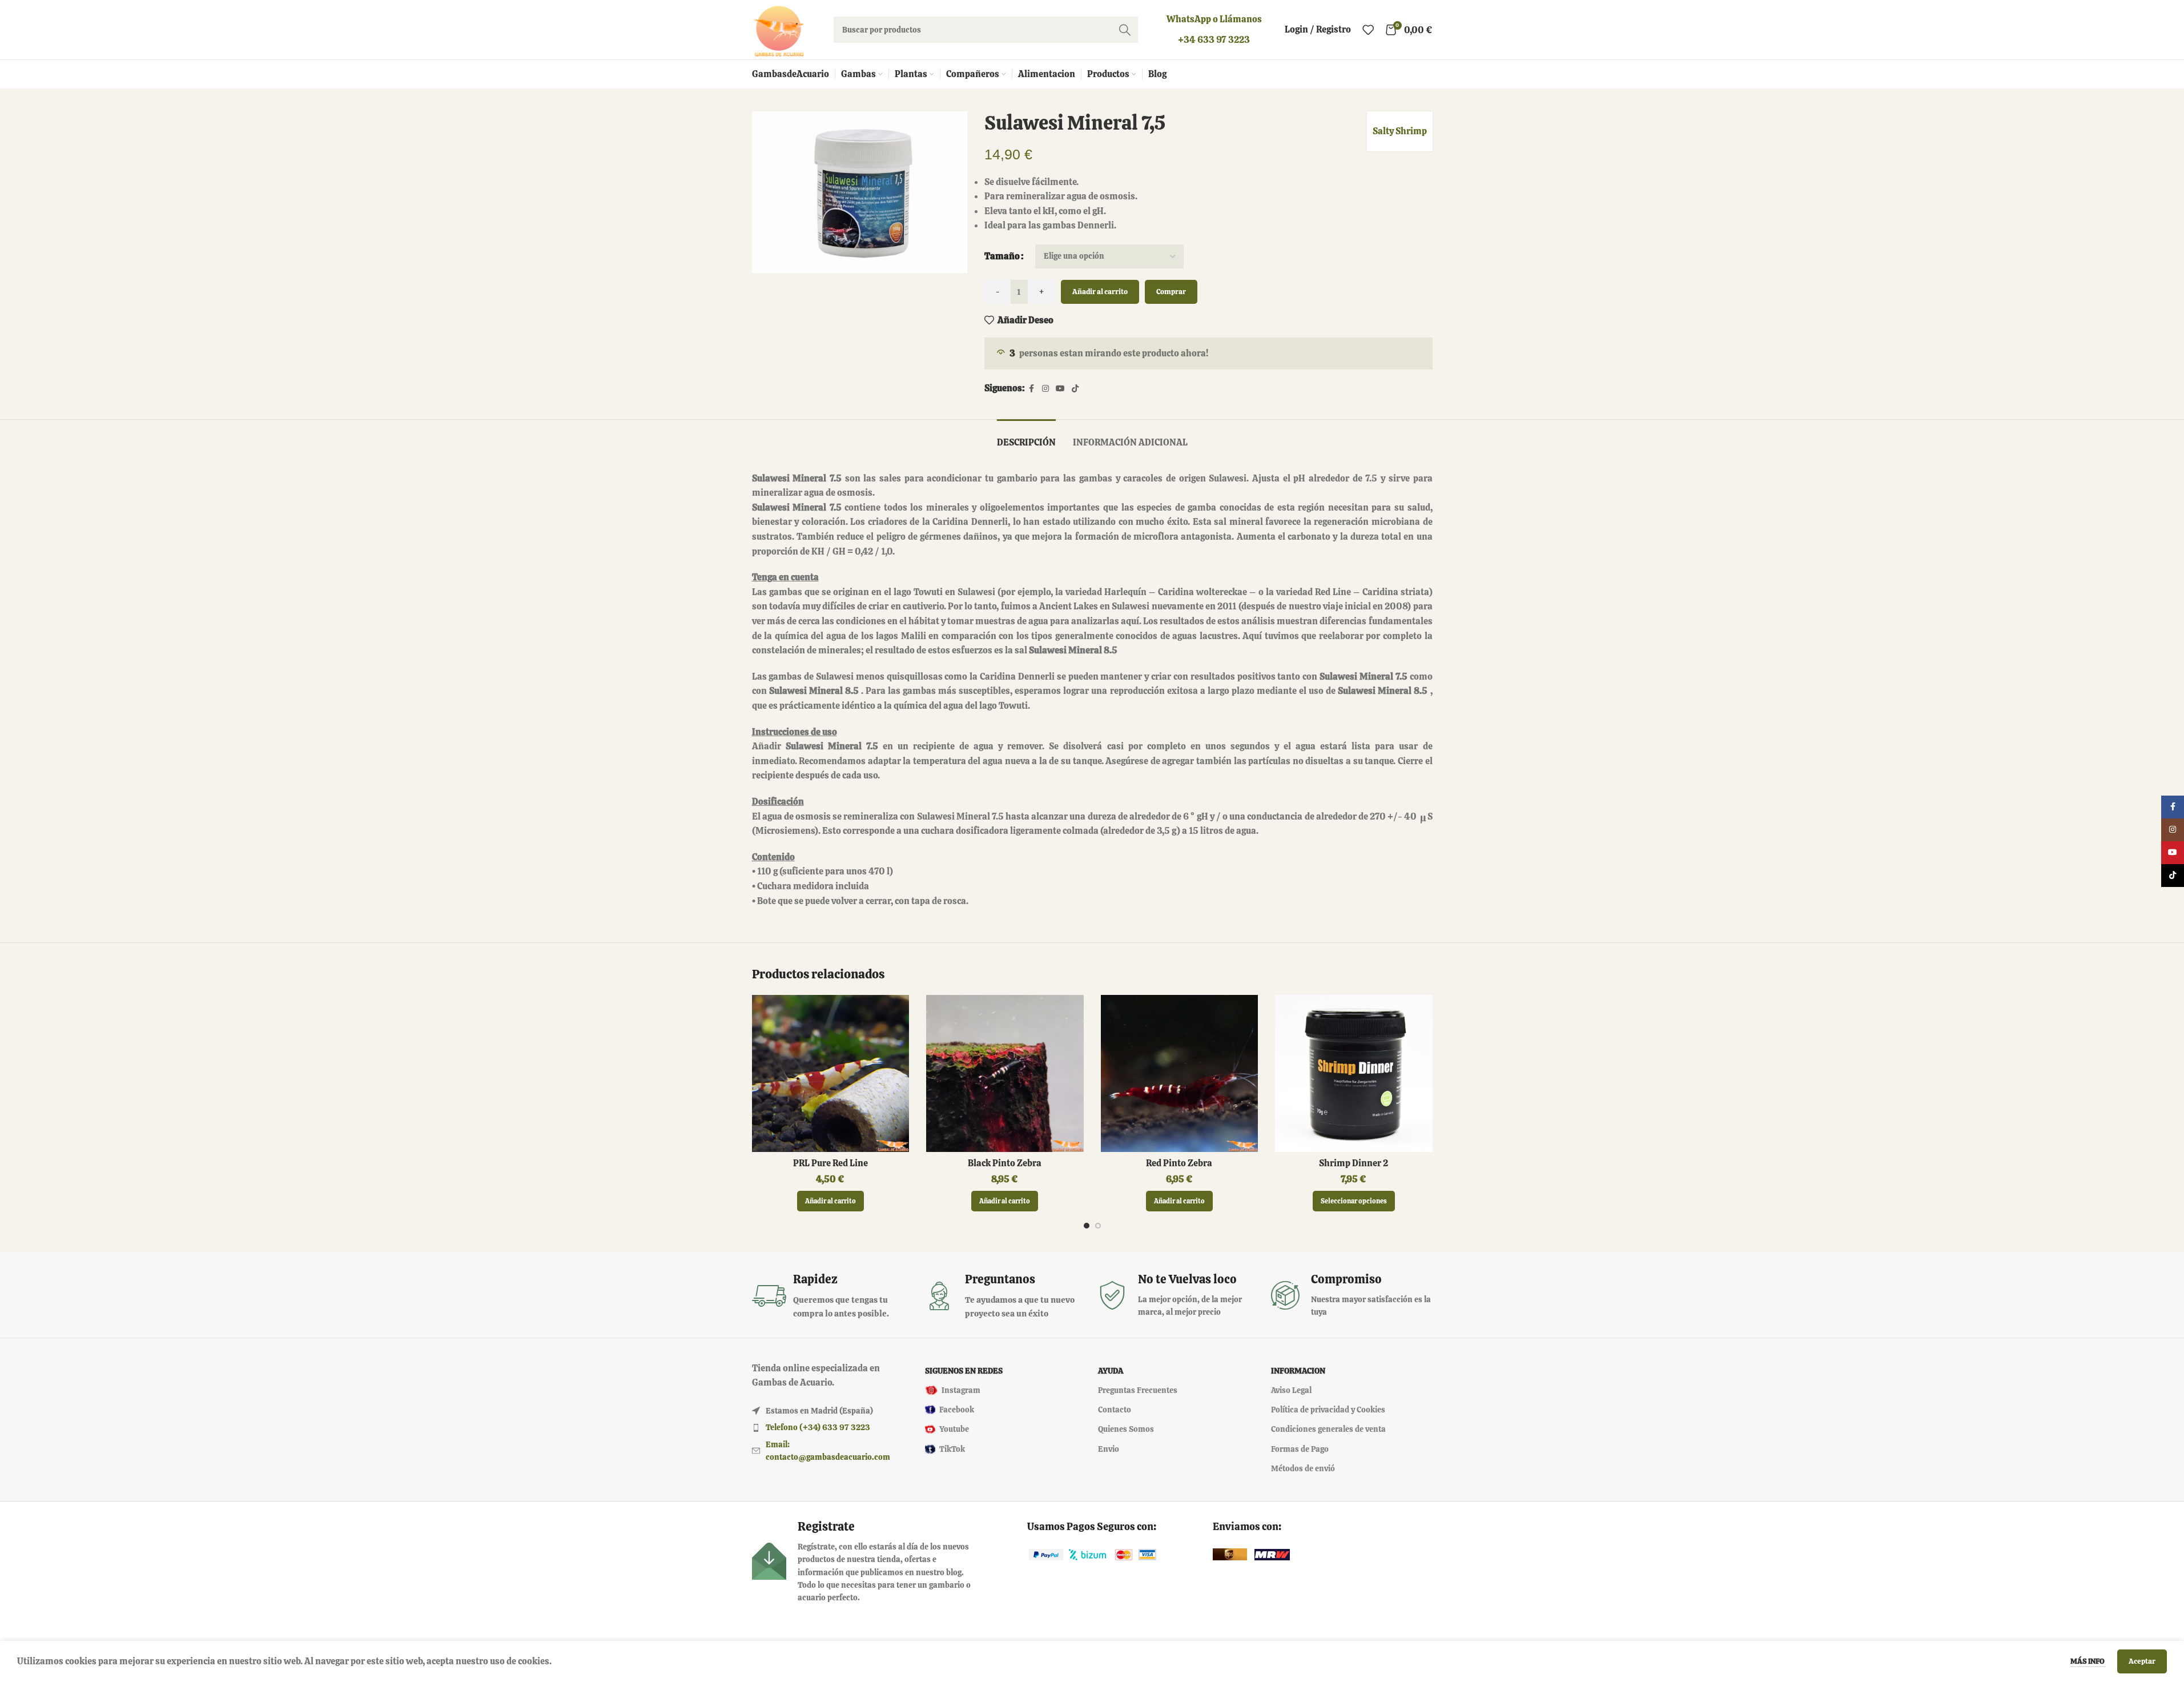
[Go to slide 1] (1087, 1226)
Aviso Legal (1291, 1390)
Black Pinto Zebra (1005, 1163)
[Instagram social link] (1045, 389)
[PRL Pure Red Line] (831, 1074)
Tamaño (1002, 256)
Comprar (1171, 292)
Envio (1109, 1449)
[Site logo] (779, 29)
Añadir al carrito (1100, 292)
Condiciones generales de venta (1328, 1429)
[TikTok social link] (1075, 389)
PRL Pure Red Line (830, 1163)
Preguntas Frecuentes (1138, 1390)
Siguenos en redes (964, 1371)
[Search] (1125, 30)
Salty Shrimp (1400, 131)
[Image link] (1046, 1554)
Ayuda (1111, 1371)
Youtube (954, 1429)
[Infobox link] (833, 1296)
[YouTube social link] (1060, 389)
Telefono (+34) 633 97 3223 (818, 1427)
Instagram (961, 1390)
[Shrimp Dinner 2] (1354, 1074)
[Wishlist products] (1368, 30)
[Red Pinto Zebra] (1180, 1074)
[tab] (1026, 437)
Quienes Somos (1126, 1429)
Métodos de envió (1303, 1468)
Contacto (1115, 1410)
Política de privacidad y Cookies (1328, 1410)
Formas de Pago (1300, 1449)
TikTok (952, 1449)
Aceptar (2142, 1661)
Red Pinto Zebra (1179, 1163)
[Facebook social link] (1032, 389)
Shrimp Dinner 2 (1354, 1163)
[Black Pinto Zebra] (1005, 1074)
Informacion (1298, 1371)
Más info (2088, 1661)
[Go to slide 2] (1098, 1226)
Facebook (957, 1410)
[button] (830, 1201)
